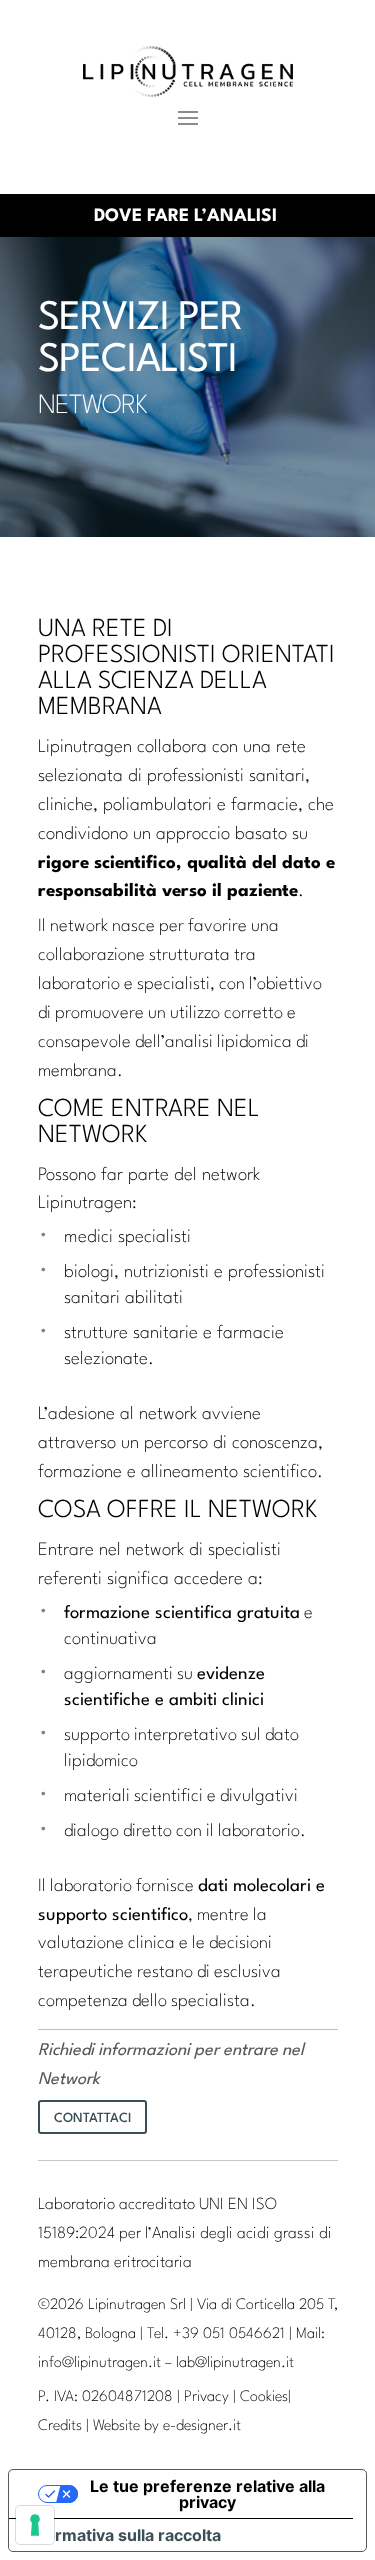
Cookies (264, 2397)
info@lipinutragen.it (99, 2363)
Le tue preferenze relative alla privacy (207, 2494)
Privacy (206, 2397)
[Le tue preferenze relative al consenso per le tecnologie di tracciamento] (35, 2525)
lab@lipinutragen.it (235, 2363)
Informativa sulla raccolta (123, 2535)
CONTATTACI (92, 2118)
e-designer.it (202, 2426)
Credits (60, 2426)
